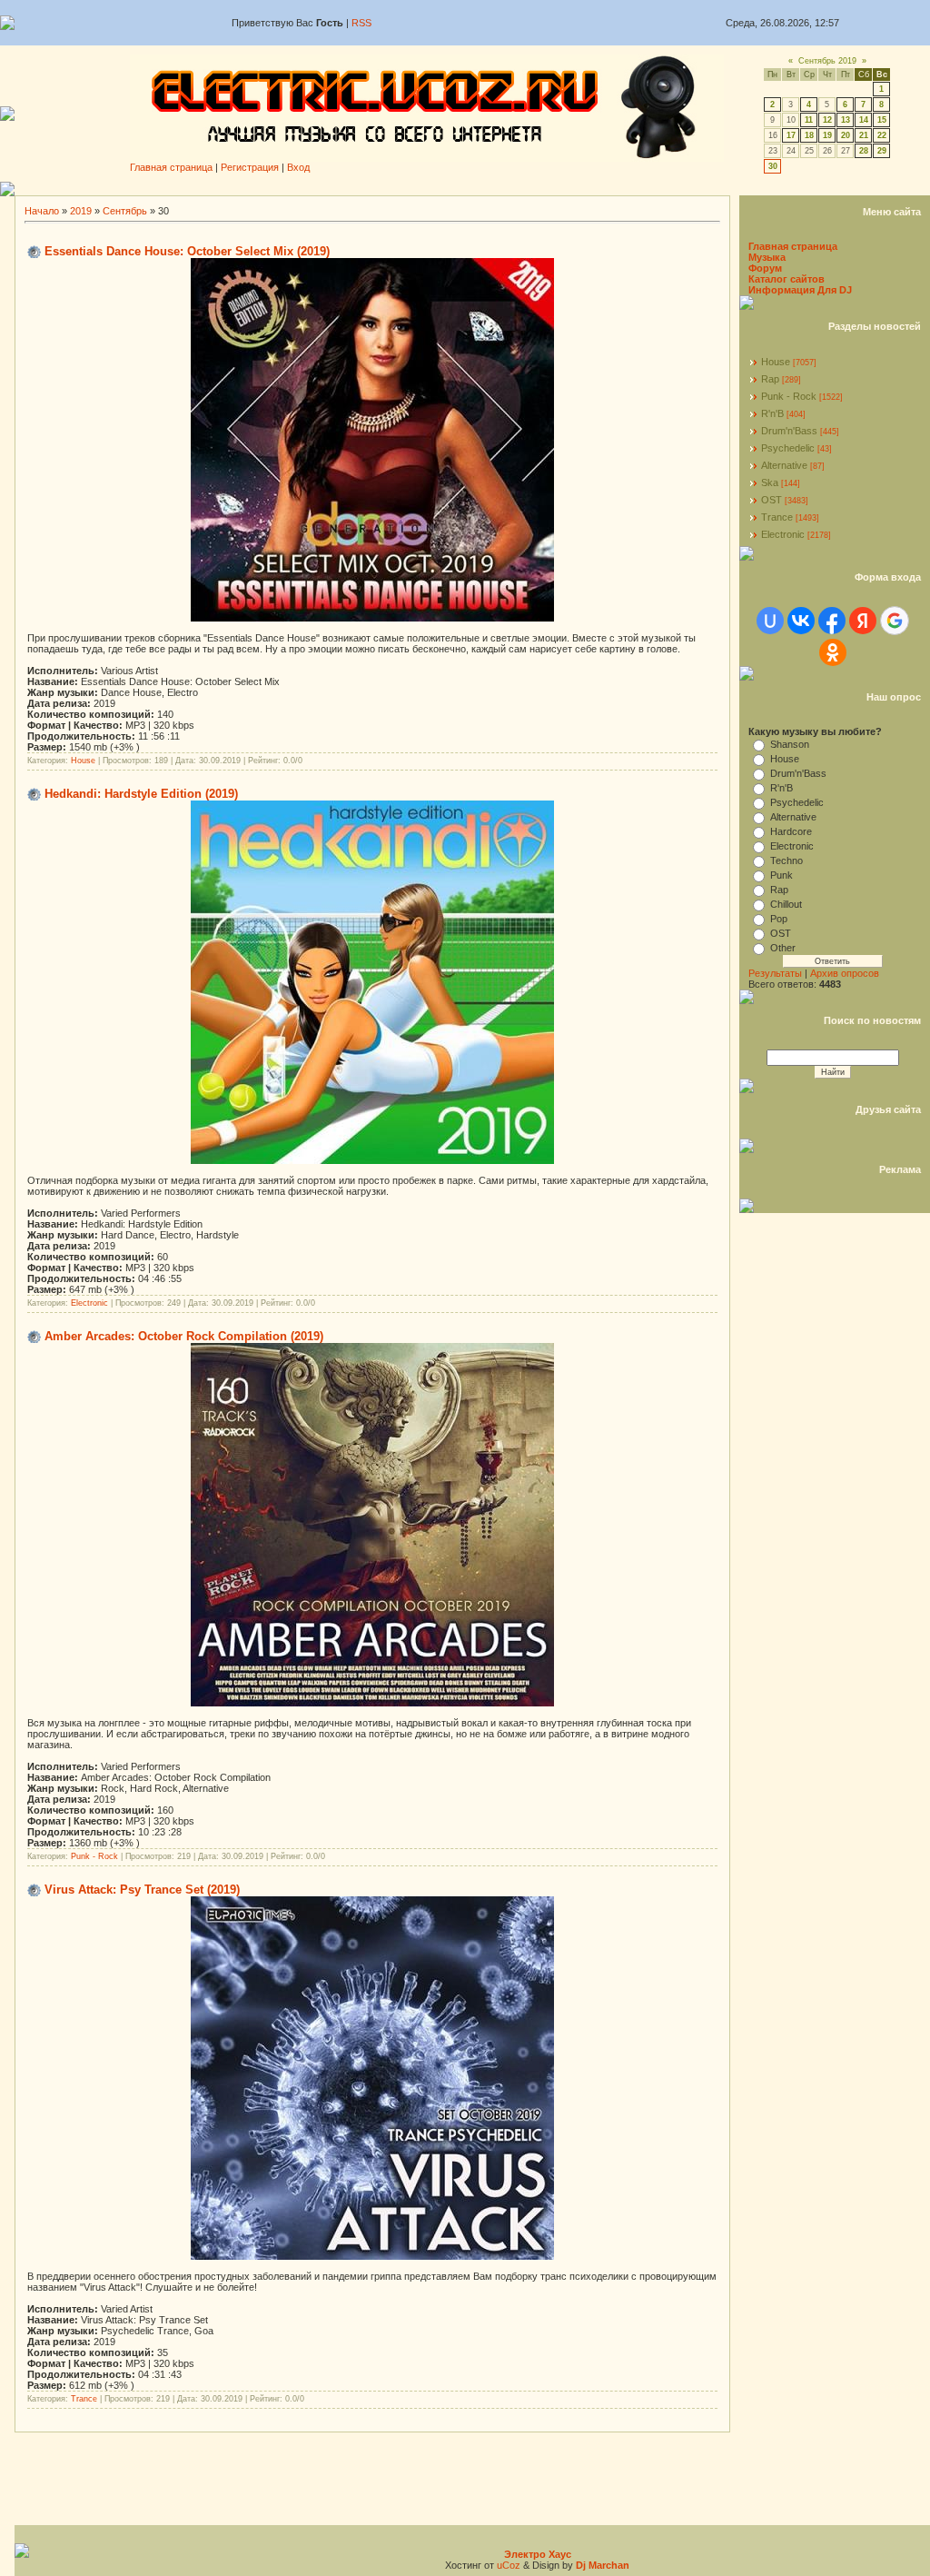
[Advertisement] (472, 189)
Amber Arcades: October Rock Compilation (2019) (184, 1336)
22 (882, 135)
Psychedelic (788, 448)
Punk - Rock (94, 1856)
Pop (779, 919)
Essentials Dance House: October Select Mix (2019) (187, 251)
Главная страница (171, 167)
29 (882, 151)
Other (783, 948)
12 (827, 120)
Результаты (775, 973)
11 (809, 120)
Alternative (784, 465)
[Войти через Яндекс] (863, 621)
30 (773, 166)
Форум (765, 268)
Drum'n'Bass (789, 431)
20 (846, 135)
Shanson (790, 744)
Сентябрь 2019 (827, 61)
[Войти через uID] (770, 621)
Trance (84, 2399)
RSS (361, 23)
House (83, 761)
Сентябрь (125, 211)
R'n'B (772, 413)
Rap (770, 379)
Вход (298, 167)
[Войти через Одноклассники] (833, 652)
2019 (81, 211)
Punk (782, 875)
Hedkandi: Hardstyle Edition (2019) (141, 794)
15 (882, 120)
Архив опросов (845, 973)
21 (864, 135)
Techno (787, 860)
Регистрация (250, 167)
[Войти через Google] (895, 621)
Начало (42, 211)
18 (809, 135)
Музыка (767, 257)
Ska (770, 482)
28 (864, 151)
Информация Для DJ (800, 290)
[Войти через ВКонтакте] (801, 621)
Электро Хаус (538, 2554)
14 (864, 120)
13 (846, 120)
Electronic (89, 1303)
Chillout (786, 904)
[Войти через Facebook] (832, 621)
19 (827, 135)
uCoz (509, 2565)
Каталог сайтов (787, 279)
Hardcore (791, 831)
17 (791, 135)
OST (772, 500)
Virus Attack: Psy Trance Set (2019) (142, 1890)
